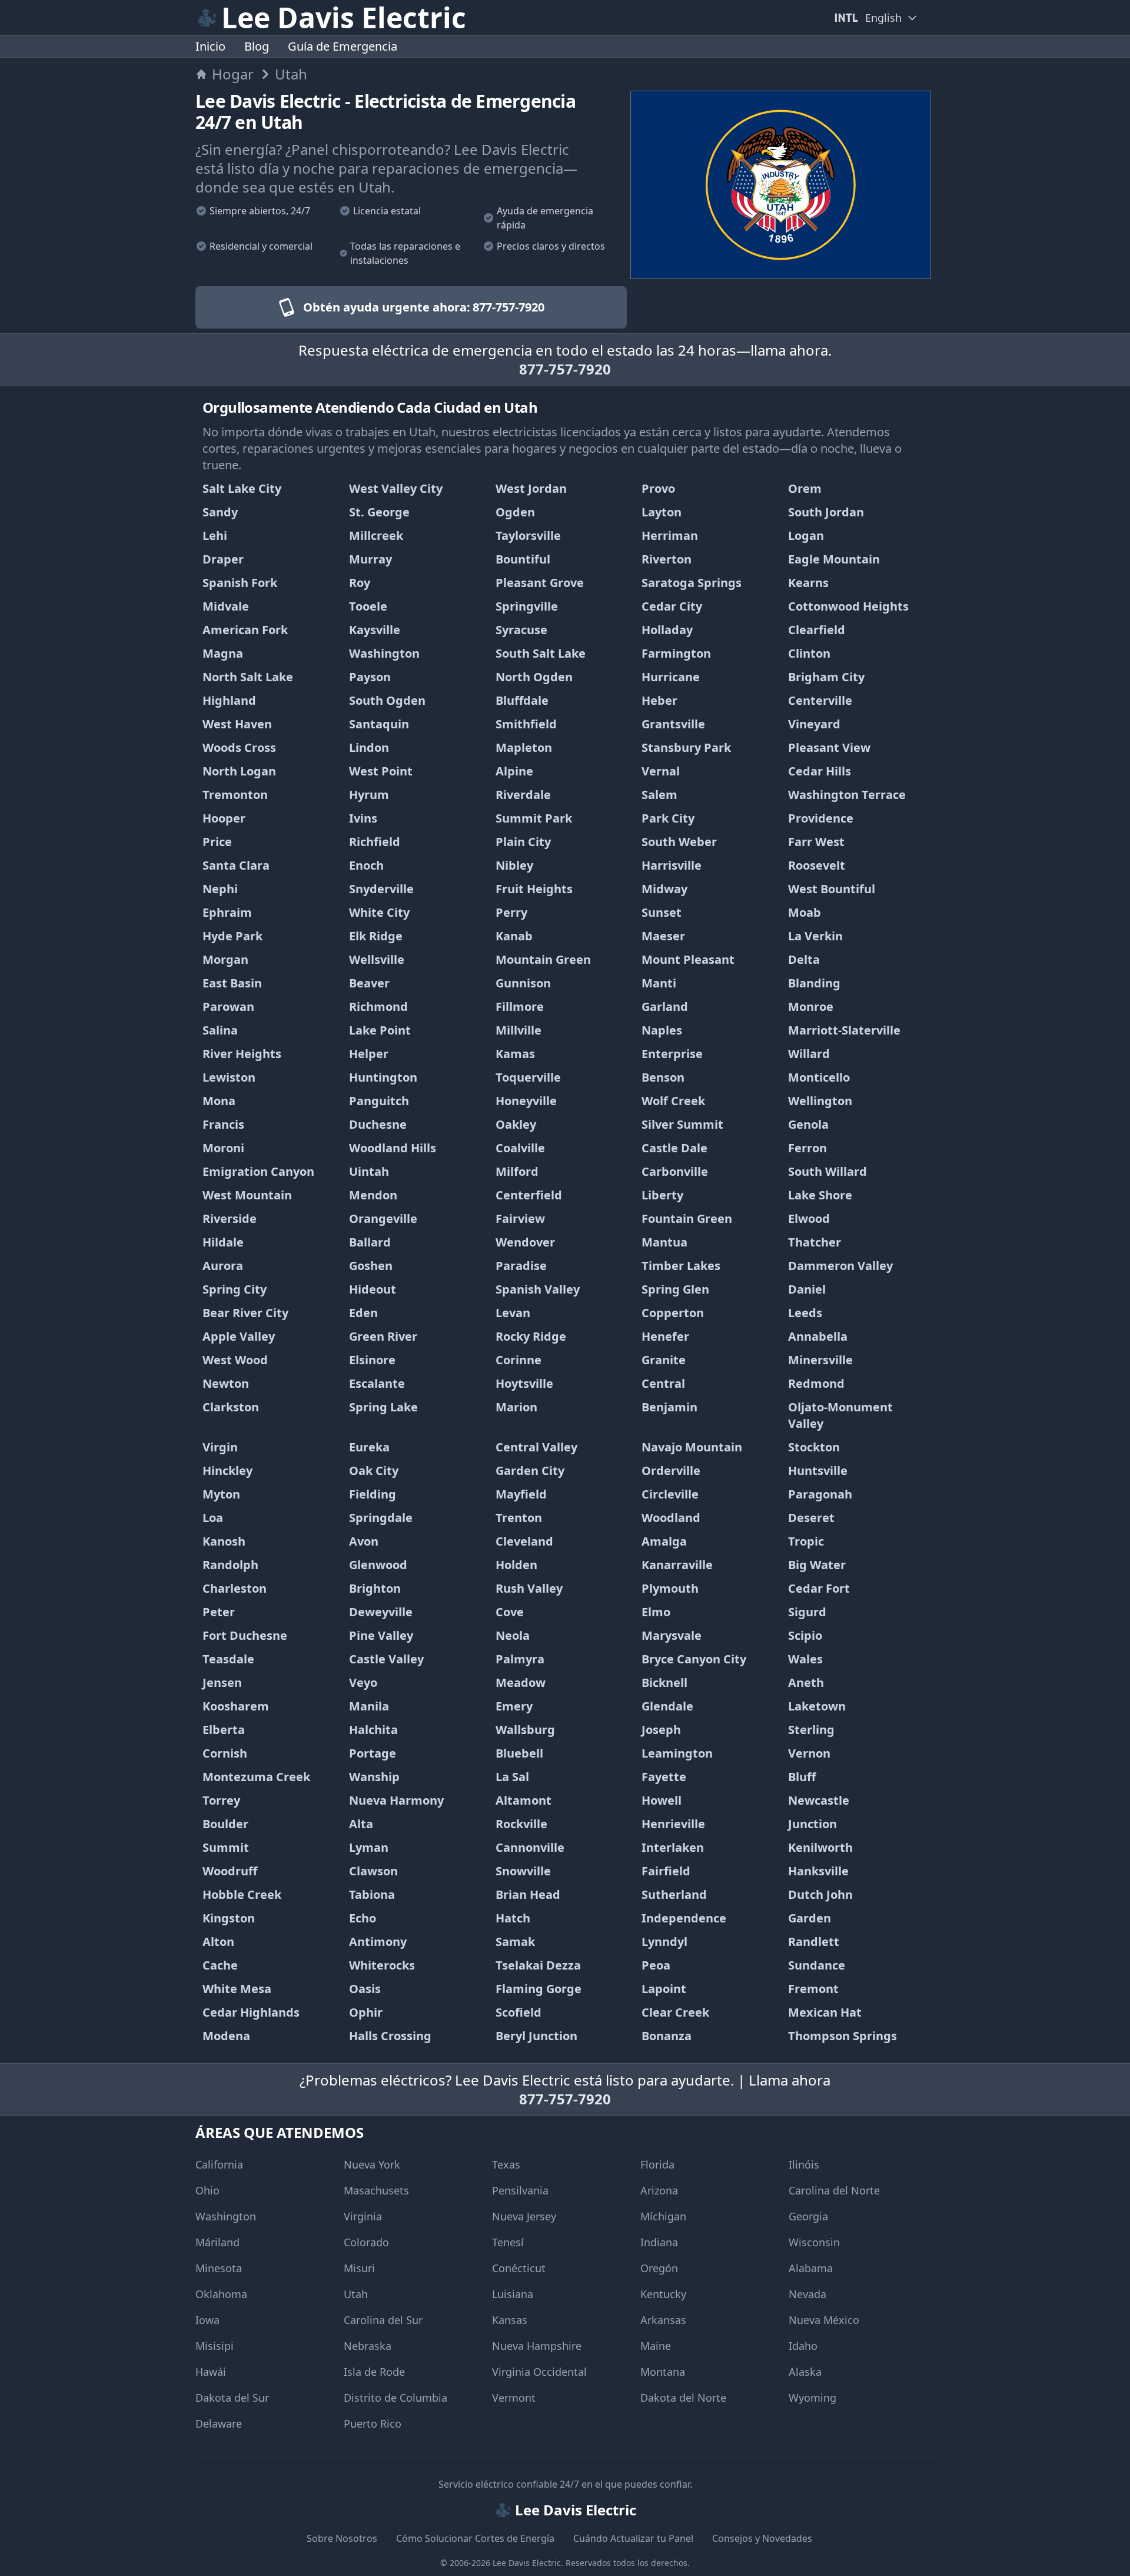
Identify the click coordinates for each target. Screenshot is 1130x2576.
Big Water (817, 1565)
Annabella (818, 1336)
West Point (381, 771)
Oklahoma (221, 2294)
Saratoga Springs (692, 583)
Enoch (366, 865)
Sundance (817, 1965)
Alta (361, 1824)
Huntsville (818, 1471)
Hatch (513, 1918)
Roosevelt (817, 865)
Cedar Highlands (251, 2012)
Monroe (811, 1007)
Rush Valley (529, 1588)
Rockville (521, 1824)
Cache (220, 1965)
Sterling (811, 1730)
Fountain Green (687, 1219)
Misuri (359, 2268)
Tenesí (508, 2242)
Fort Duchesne (245, 1635)
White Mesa (237, 1989)
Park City (668, 818)
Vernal (661, 771)
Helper (369, 1054)
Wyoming (812, 2398)
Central (663, 1383)
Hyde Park (232, 936)
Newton (226, 1383)
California (219, 2164)
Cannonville (530, 1847)
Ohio (207, 2190)
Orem (805, 488)
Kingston (229, 1918)
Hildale (223, 1242)
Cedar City (672, 606)
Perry (511, 912)
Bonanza (667, 2036)
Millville (519, 1030)
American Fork (245, 630)
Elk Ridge (376, 936)
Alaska (805, 2372)
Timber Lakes (681, 1266)
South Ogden (387, 700)
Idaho (803, 2346)
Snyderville (381, 889)
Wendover (525, 1242)
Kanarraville (677, 1565)
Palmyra (520, 1659)
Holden (516, 1565)
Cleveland (524, 1541)
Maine (656, 2346)
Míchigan (663, 2216)
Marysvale (672, 1635)
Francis (223, 1124)
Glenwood (378, 1565)
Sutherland (674, 1894)
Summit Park (534, 818)
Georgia (808, 2216)
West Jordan (531, 488)
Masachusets (376, 2190)
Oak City (374, 1471)
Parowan (228, 1007)
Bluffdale (522, 700)
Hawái (211, 2372)
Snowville (523, 1871)
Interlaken (673, 1847)
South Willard (827, 1171)
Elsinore (372, 1360)
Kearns (808, 583)
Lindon (369, 747)
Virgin (220, 1447)
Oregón (659, 2268)
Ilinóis (804, 2164)
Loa (213, 1518)
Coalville (520, 1148)
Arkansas (663, 2320)
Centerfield (529, 1195)
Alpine (514, 771)
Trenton (519, 1518)
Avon (364, 1541)
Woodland (671, 1518)
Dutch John (820, 1894)
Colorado (366, 2242)
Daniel (807, 1289)
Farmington (676, 653)
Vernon (809, 1753)
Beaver (369, 983)
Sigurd (807, 1612)
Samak (515, 1942)
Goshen (371, 1266)
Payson (370, 677)
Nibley (514, 865)
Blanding (814, 983)
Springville (527, 606)
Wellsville (377, 959)
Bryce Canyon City (694, 1659)
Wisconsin (814, 2242)
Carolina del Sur (383, 2320)
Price (217, 842)
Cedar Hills (820, 771)
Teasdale (228, 1659)
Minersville (820, 1360)
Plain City (523, 842)
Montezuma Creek (256, 1777)
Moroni (223, 1148)
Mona (219, 1101)
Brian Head (528, 1894)
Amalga (664, 1541)
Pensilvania (520, 2190)
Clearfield (817, 630)
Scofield (519, 2012)
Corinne (519, 1360)
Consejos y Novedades (762, 2538)
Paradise (521, 1266)
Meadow (521, 1682)
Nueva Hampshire (537, 2346)
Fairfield (666, 1871)
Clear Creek (675, 2012)
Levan (513, 1313)
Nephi (220, 889)
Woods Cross (239, 747)
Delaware (219, 2424)
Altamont (524, 1800)
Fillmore (520, 1007)
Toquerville (528, 1077)
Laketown (817, 1706)
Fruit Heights (534, 889)
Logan (806, 536)
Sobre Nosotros (342, 2538)
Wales (805, 1659)
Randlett (814, 1942)
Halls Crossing (390, 2036)
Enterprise (672, 1054)
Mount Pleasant (688, 959)
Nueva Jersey (524, 2216)
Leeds (805, 1313)
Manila (369, 1706)
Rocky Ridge (531, 1336)
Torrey (221, 1800)
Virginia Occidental (539, 2372)
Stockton (814, 1447)
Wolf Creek (673, 1101)
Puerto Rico (373, 2424)
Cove (510, 1612)
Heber (659, 700)
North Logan (239, 771)
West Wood (235, 1360)
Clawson (373, 1871)
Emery (514, 1706)
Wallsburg (525, 1730)
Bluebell (519, 1753)
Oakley (516, 1124)
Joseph (661, 1730)
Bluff (802, 1777)
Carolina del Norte (834, 2190)
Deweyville (381, 1612)
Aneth (806, 1682)
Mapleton (524, 747)
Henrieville (673, 1824)
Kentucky (663, 2294)
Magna (223, 653)
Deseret (811, 1518)
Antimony (378, 1942)
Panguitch (379, 1101)
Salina (220, 1030)
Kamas (515, 1054)
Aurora (223, 1266)
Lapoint (664, 1989)
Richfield (375, 842)
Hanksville (818, 1871)
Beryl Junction (536, 2036)
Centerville (820, 700)
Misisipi (215, 2346)
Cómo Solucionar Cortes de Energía (475, 2538)
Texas (506, 2164)
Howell (662, 1800)
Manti (659, 983)
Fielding (373, 1494)
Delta (804, 959)
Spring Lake (383, 1407)
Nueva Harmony (396, 1800)
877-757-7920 (565, 369)
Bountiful (523, 559)
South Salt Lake (541, 653)
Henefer (665, 1336)
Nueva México (824, 2320)
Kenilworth (820, 1847)
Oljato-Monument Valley (840, 1415)
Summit (226, 1847)
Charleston (235, 1588)
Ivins (363, 818)
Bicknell (664, 1682)
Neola (513, 1635)
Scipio (805, 1635)
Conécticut (519, 2268)
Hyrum (369, 795)
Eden (363, 1313)
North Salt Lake (248, 677)
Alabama (811, 2268)
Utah (356, 2294)
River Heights (242, 1054)
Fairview (520, 1219)
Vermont (514, 2398)
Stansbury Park (686, 747)
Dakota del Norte (683, 2398)
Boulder (225, 1824)
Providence (821, 818)
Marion (516, 1407)
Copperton (673, 1313)
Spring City (235, 1289)
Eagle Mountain (834, 559)
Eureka (369, 1447)
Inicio (210, 46)
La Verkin (815, 936)
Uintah (369, 1171)
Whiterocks (382, 1965)
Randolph (230, 1565)
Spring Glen (675, 1289)
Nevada (807, 2294)
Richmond (378, 1007)
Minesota (219, 2268)
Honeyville (526, 1101)
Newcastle (819, 1800)
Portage (373, 1753)
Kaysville (375, 630)
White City (379, 912)
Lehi (215, 536)
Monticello (819, 1077)
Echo (363, 1918)
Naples (662, 1030)
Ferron (807, 1148)
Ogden (515, 512)
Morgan (225, 959)
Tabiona (372, 1894)
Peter (219, 1612)
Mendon (373, 1195)
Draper (223, 559)
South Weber (679, 842)
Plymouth (670, 1588)
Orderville (671, 1471)
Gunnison (523, 983)
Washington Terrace (847, 795)
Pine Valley (381, 1635)
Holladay (667, 630)
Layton (662, 512)
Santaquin (379, 724)
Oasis (365, 1989)
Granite (664, 1360)
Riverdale (523, 795)
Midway (664, 889)
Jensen (222, 1682)
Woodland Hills (393, 1148)
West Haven (237, 724)
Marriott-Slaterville (844, 1030)
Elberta (224, 1730)
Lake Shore (820, 1195)
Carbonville (675, 1171)
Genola (808, 1124)
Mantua (664, 1242)
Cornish (225, 1753)
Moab (805, 912)
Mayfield (521, 1494)
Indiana (659, 2242)
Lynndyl (664, 1942)
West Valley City (396, 488)
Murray (370, 559)
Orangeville (383, 1219)
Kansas (510, 2320)
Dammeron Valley (840, 1266)
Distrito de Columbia (395, 2398)
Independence (684, 1918)
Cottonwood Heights (848, 606)
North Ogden (534, 677)
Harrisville (672, 865)
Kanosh (224, 1541)
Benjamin (669, 1407)
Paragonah (820, 1494)
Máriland (217, 2242)
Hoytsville (524, 1383)
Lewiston (229, 1077)
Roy (360, 583)
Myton (221, 1494)
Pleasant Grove (540, 583)
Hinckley (227, 1471)
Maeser (663, 936)
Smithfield (526, 724)
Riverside (230, 1219)
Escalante (377, 1383)
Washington (384, 653)
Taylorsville (528, 536)
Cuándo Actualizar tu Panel (633, 2538)
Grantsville (673, 724)
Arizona (659, 2190)
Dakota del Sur (232, 2398)
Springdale (381, 1518)
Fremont (813, 1989)
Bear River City (245, 1313)
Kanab (514, 936)
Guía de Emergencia (343, 46)
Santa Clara (236, 865)
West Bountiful (832, 889)
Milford (517, 1171)
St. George (379, 512)
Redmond (816, 1383)
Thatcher (815, 1242)
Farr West (816, 842)
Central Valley (536, 1447)
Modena (226, 2036)
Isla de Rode (374, 2372)
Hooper (224, 818)
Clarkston (231, 1407)
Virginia (363, 2216)
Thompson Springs (842, 2036)
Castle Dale (674, 1148)
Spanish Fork (240, 583)
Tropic (806, 1541)
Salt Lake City (242, 488)
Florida (657, 2164)
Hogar (233, 74)
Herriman (670, 536)
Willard (809, 1054)
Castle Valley (386, 1659)
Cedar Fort (819, 1588)
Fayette (664, 1777)
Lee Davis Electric (527, 2563)
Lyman (369, 1847)
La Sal (512, 1777)
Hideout (373, 1289)
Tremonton (235, 795)
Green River (383, 1336)
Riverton (667, 559)
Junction (812, 1824)
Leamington (677, 1753)
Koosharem (236, 1706)
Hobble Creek (242, 1894)
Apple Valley (239, 1336)
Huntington (383, 1077)
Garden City (530, 1471)
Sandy (220, 512)
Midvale (226, 606)
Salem (659, 795)
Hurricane (671, 677)
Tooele (368, 606)
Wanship (374, 1777)
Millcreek (376, 536)
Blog (257, 46)
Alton (218, 1942)
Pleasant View (829, 747)
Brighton (375, 1588)
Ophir (366, 2012)
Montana (663, 2372)
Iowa (207, 2320)
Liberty (662, 1195)
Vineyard (814, 724)
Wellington (820, 1101)
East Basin (232, 983)
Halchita (373, 1730)
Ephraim (227, 912)
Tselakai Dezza (538, 1965)
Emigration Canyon (258, 1171)
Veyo (363, 1682)
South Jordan (826, 512)
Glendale (667, 1706)
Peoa (656, 1965)
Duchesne (378, 1124)
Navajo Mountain (692, 1447)
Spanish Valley (538, 1289)
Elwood (809, 1219)
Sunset (662, 912)
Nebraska (368, 2346)
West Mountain (247, 1195)
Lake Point (380, 1030)
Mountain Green (543, 959)
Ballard (370, 1242)
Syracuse (521, 630)
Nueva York (372, 2164)
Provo (658, 488)
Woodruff (230, 1871)
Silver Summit (682, 1124)
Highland (229, 700)
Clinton (809, 653)
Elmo (656, 1612)
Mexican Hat (825, 2012)
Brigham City (826, 677)
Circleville (670, 1494)
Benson (663, 1077)
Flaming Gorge (539, 1989)
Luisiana (513, 2294)
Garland (665, 1007)
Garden (810, 1918)
